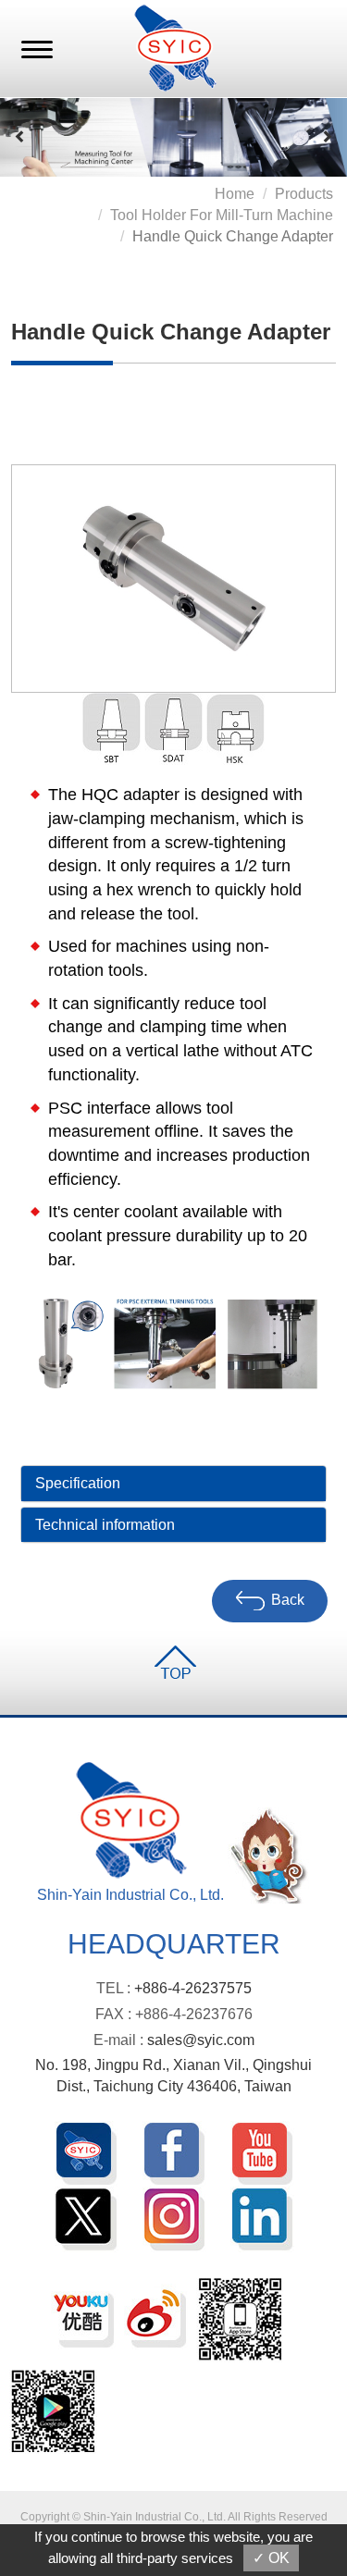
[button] (20, 137)
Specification (78, 1483)
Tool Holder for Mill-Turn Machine (222, 215)
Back (288, 1601)
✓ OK (271, 2558)
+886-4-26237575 (193, 1988)
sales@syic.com (201, 2040)
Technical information (105, 1525)
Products (304, 194)
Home (235, 194)
